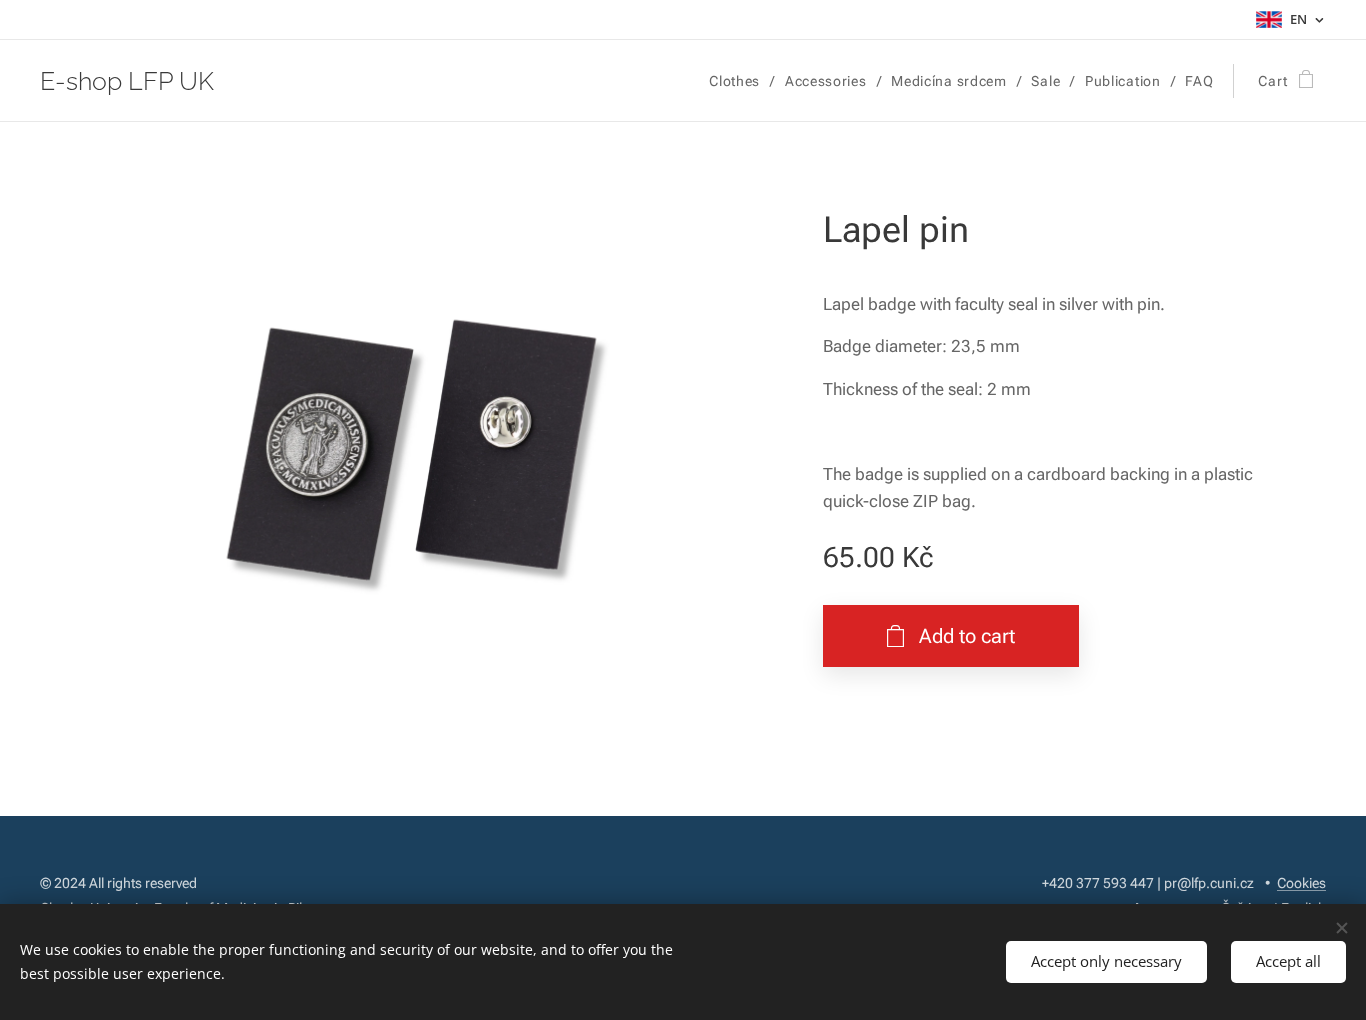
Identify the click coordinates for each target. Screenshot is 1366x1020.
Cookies (1301, 883)
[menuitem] (739, 81)
